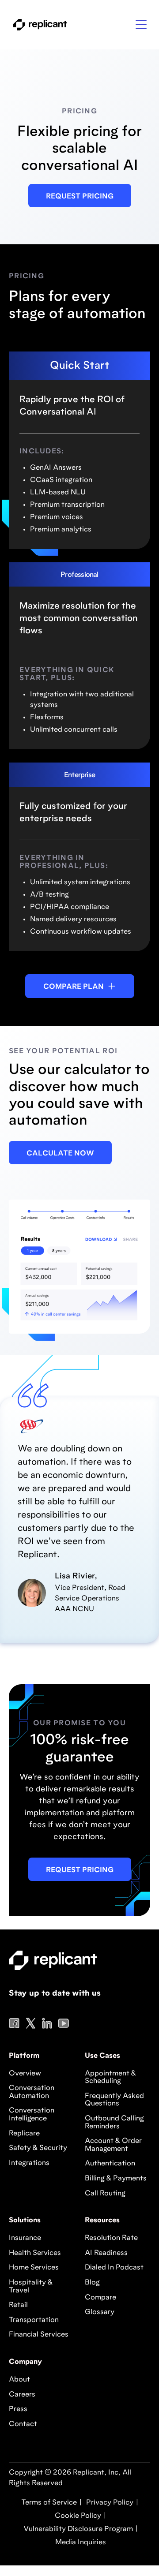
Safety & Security (38, 2148)
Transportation (34, 2320)
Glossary (100, 2312)
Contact (23, 2424)
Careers (22, 2395)
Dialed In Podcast (114, 2268)
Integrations (29, 2163)
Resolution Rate (111, 2238)
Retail (18, 2305)
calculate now (60, 1154)
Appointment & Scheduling (110, 2078)
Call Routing (105, 2194)
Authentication (110, 2164)
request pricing (80, 197)
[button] (141, 25)
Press (18, 2409)
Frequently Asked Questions (114, 2100)
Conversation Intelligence (32, 2115)
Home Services (34, 2268)
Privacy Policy (109, 2503)
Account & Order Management (113, 2145)
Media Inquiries (80, 2542)
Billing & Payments (116, 2179)
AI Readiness (106, 2253)
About (19, 2380)
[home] (38, 25)
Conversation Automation (32, 2092)
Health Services (35, 2253)
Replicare (24, 2134)
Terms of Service (49, 2503)
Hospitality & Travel (31, 2287)
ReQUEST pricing (80, 1870)
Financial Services (39, 2335)
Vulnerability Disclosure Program (77, 2529)
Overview (25, 2074)
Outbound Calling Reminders (114, 2123)
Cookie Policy (77, 2516)
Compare (100, 2298)
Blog (92, 2283)
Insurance (25, 2238)
